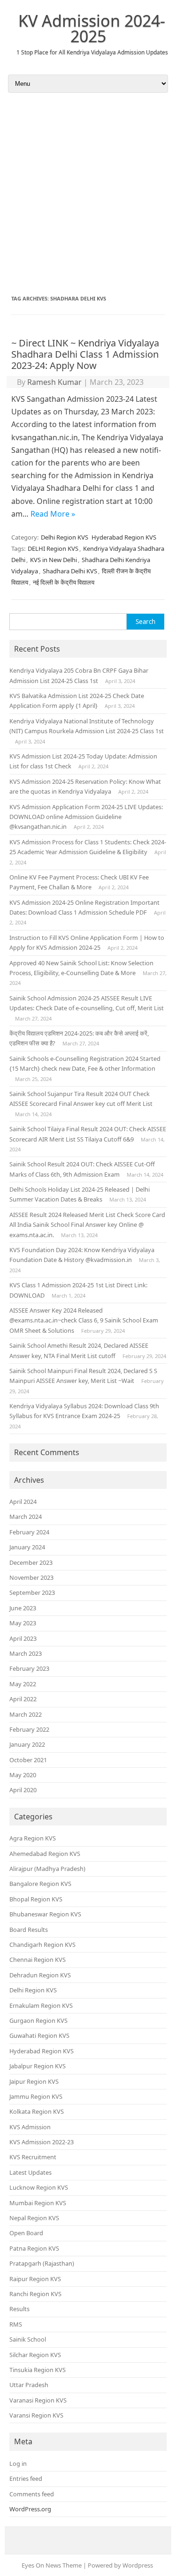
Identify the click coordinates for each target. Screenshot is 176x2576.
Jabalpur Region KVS (38, 2066)
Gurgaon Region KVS (38, 2020)
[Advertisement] (88, 194)
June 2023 (23, 1608)
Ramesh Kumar (54, 382)
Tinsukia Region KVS (38, 2370)
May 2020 (23, 1775)
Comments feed (32, 2494)
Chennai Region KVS (38, 1960)
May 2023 (23, 1623)
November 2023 (31, 1577)
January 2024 (27, 1547)
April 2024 (23, 1502)
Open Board (26, 2233)
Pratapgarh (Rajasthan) (42, 2263)
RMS (16, 2324)
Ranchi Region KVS (35, 2294)
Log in (18, 2463)
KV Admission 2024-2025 (92, 28)
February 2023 (29, 1668)
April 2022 (23, 1699)
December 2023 (31, 1562)
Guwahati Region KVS (39, 2035)
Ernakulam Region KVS (41, 2005)
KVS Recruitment (33, 2157)
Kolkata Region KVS (37, 2111)
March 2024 (26, 1517)
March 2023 (26, 1653)
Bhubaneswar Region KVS (45, 1914)
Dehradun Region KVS (40, 1975)
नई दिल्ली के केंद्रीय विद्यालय (64, 582)
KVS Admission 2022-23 (42, 2142)
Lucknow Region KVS (39, 2187)
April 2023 (23, 1638)
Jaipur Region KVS (34, 2081)
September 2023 (32, 1592)
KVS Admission (30, 2127)
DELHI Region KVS (53, 548)
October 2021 (28, 1760)
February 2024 (29, 1532)
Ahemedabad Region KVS (45, 1854)
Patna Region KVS (34, 2248)
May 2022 (23, 1684)
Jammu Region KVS (36, 2096)
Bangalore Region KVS (40, 1884)
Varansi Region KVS (36, 2415)
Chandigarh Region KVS (42, 1945)
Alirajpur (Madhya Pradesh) (47, 1869)
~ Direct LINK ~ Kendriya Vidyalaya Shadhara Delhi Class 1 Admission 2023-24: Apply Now (85, 354)
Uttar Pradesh (29, 2385)
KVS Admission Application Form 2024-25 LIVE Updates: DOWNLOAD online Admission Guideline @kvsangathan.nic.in (86, 817)
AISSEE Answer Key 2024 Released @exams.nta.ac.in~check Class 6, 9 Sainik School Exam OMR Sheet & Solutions (84, 1320)
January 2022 (27, 1744)
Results (19, 2309)
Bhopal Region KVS (36, 1899)
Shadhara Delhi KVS (70, 571)
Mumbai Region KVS (38, 2203)
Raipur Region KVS (35, 2279)
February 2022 (29, 1729)
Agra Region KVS (33, 1838)
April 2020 (23, 1790)
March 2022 (26, 1714)
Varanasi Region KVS (38, 2400)
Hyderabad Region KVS (124, 537)
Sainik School (28, 2339)
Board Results (29, 1930)
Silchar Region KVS (35, 2355)
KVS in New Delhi (54, 560)
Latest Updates (31, 2172)
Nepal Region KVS (34, 2218)
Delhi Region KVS (65, 537)
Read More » (53, 514)
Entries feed (26, 2478)
